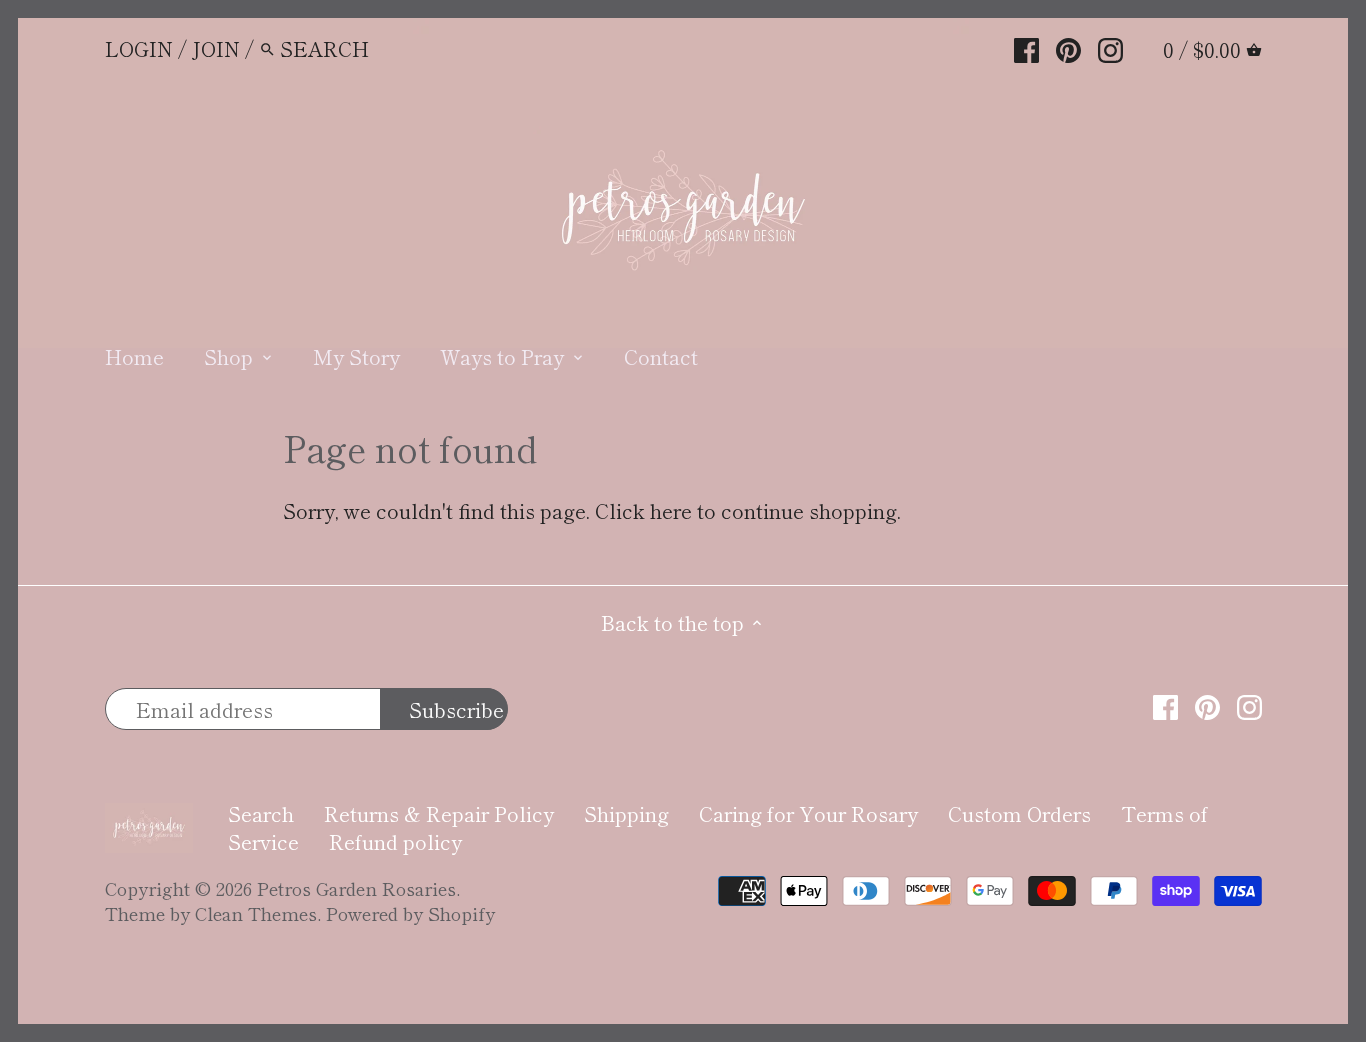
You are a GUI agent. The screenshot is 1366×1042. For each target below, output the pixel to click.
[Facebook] (1026, 47)
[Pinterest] (1068, 47)
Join (216, 48)
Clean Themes (256, 913)
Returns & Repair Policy (439, 813)
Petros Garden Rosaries (356, 888)
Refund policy (395, 841)
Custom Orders (1019, 813)
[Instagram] (1110, 47)
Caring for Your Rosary (808, 813)
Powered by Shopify (410, 913)
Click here (643, 510)
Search (261, 813)
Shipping (626, 813)
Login (139, 48)
